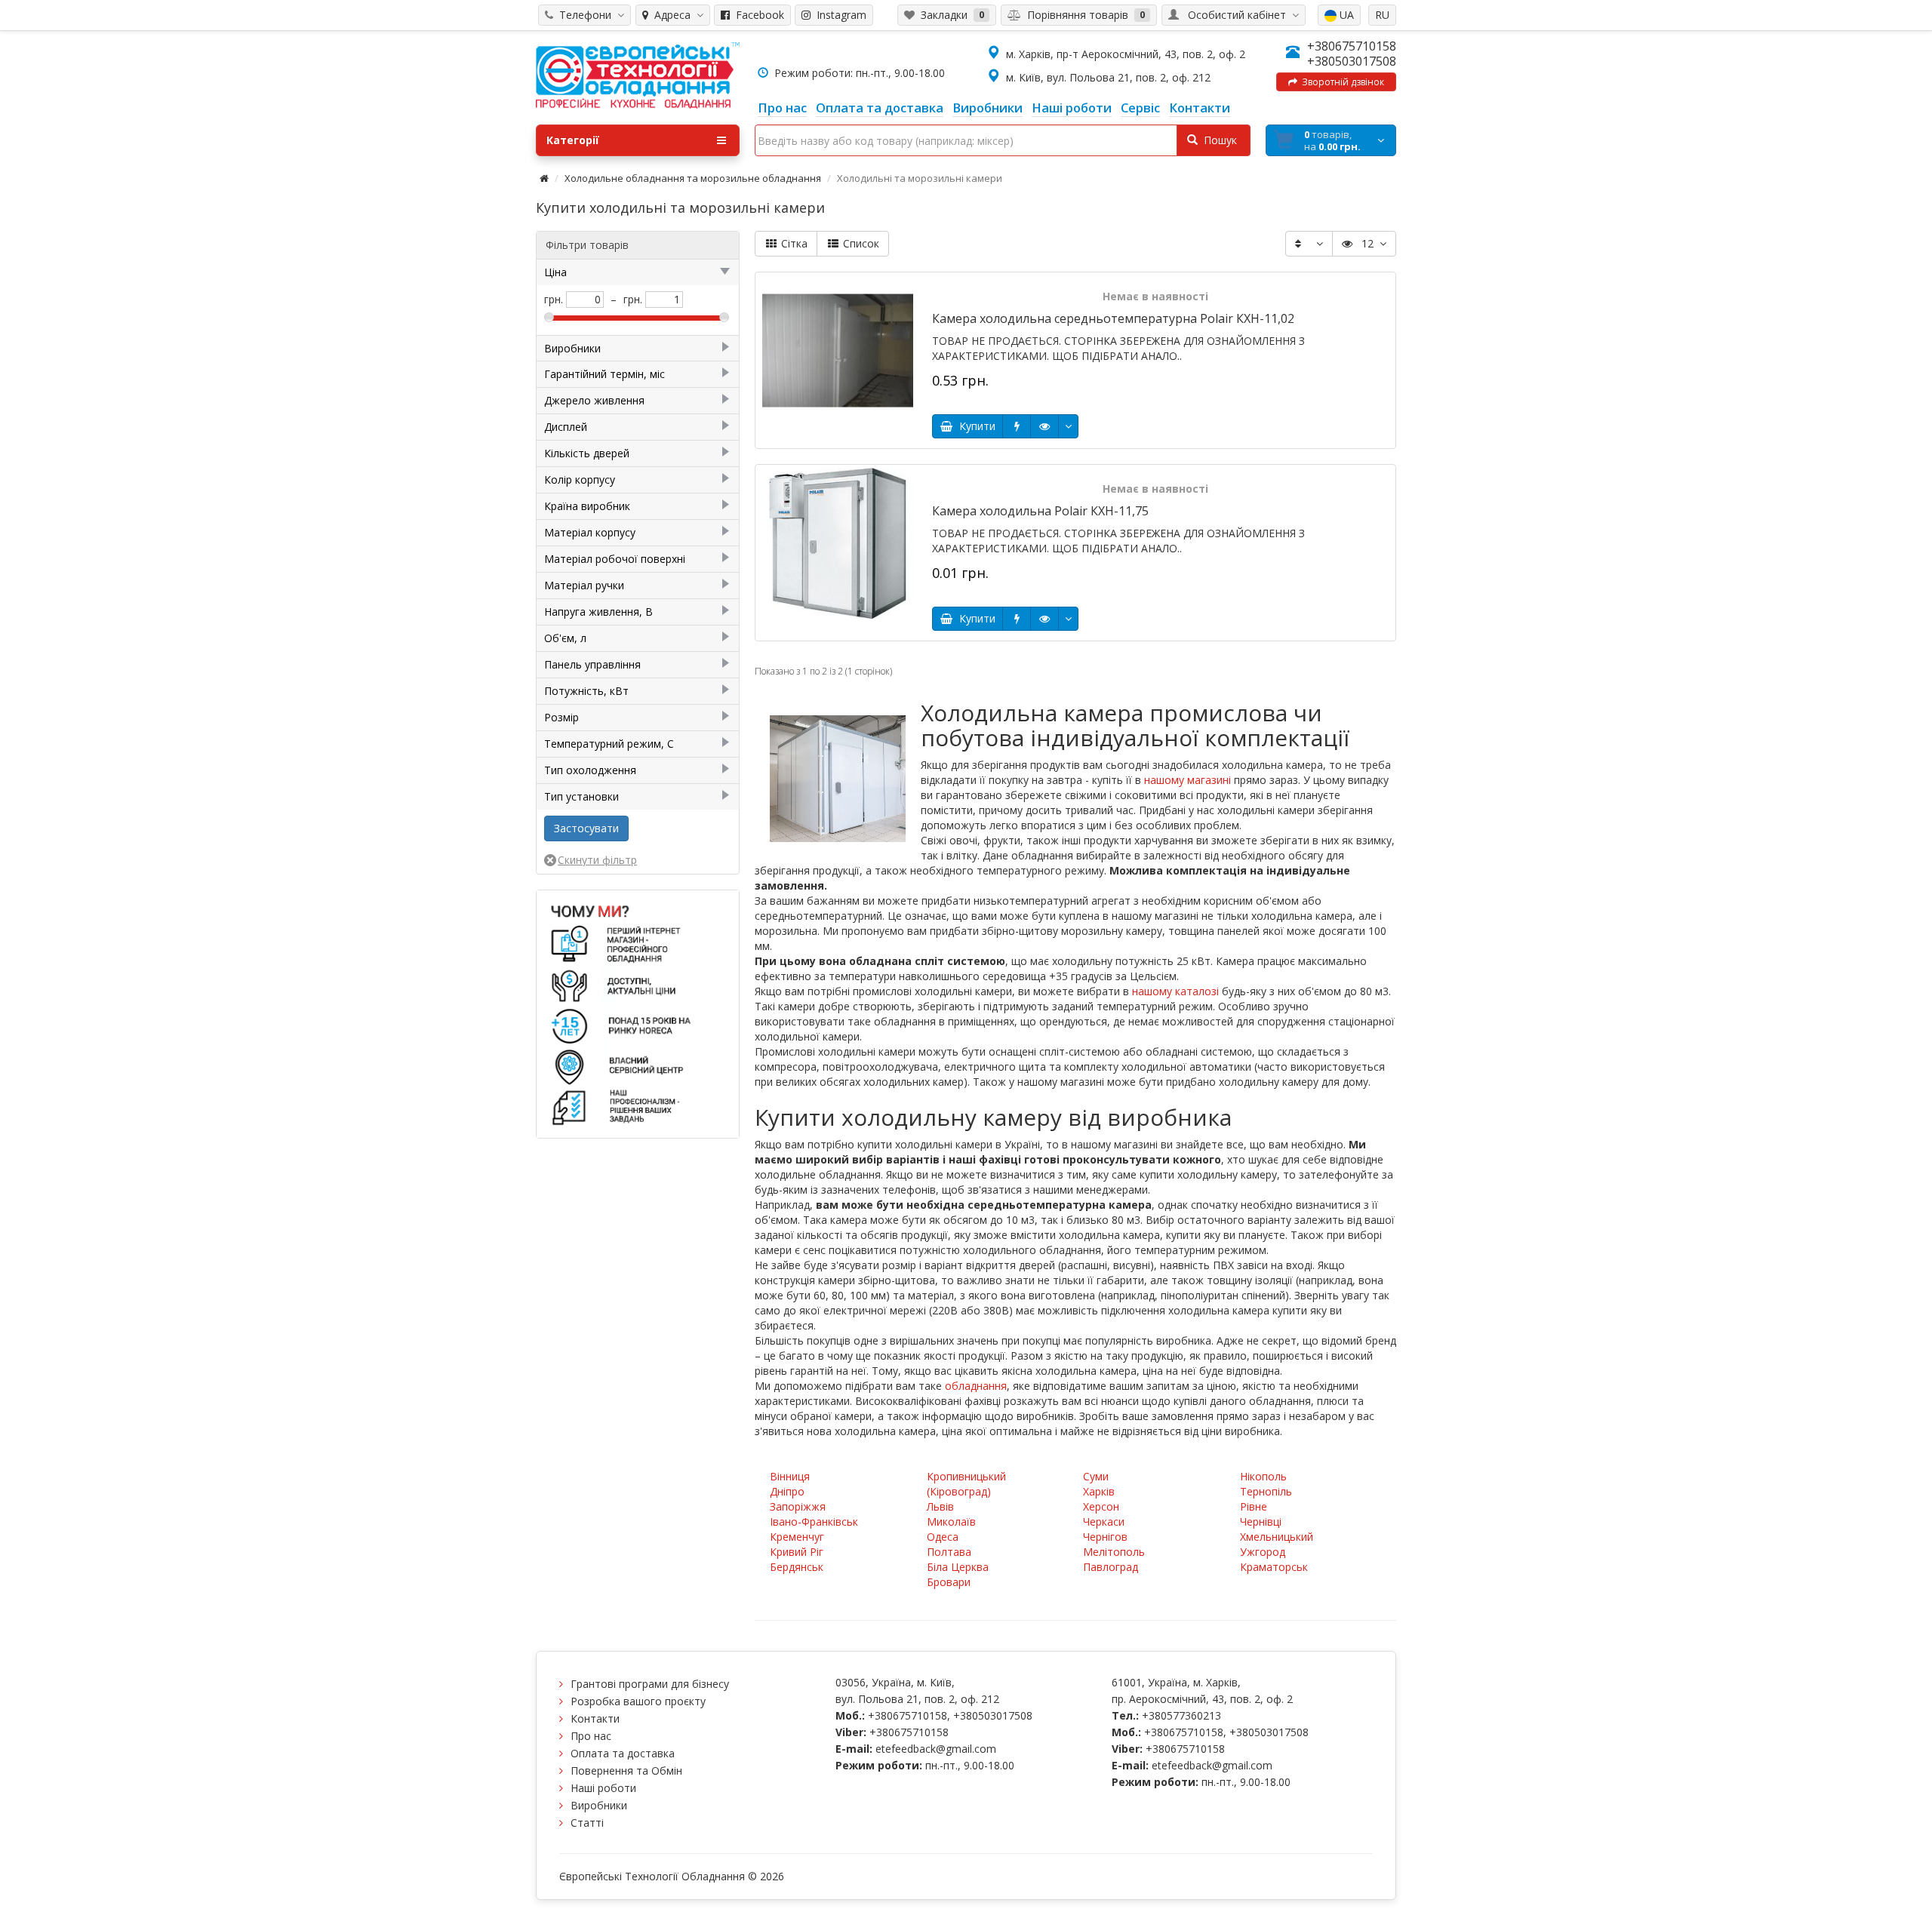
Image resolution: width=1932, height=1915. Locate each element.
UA (1345, 15)
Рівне (1254, 1506)
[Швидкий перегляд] (1044, 426)
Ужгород (1263, 1552)
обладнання (976, 1386)
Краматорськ (1274, 1567)
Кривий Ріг (797, 1552)
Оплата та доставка (623, 1753)
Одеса (943, 1537)
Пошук (1217, 140)
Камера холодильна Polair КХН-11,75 (1040, 511)
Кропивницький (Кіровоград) (966, 1484)
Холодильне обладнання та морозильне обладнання (693, 178)
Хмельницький (1277, 1537)
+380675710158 (1352, 46)
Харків (1099, 1491)
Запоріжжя (798, 1506)
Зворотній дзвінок (1341, 82)
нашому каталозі (1175, 991)
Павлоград (1111, 1567)
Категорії (573, 140)
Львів (940, 1506)
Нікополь (1263, 1476)
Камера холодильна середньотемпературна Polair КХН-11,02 (1113, 318)
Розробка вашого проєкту (638, 1701)
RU (1382, 15)
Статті (587, 1823)
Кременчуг (797, 1537)
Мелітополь (1114, 1552)
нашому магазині (1188, 780)
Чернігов (1105, 1537)
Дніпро (787, 1491)
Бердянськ (797, 1567)
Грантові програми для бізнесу (650, 1684)
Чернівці (1261, 1522)
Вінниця (790, 1476)
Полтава (949, 1552)
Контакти (595, 1718)
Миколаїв (951, 1522)
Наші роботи (603, 1788)
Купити (974, 426)
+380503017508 (1352, 61)
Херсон (1101, 1506)
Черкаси (1104, 1522)
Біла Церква (958, 1567)
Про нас (591, 1736)
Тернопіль (1266, 1491)
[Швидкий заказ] (1017, 426)
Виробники (599, 1805)
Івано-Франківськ (814, 1522)
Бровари (949, 1582)
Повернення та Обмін (626, 1771)
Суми (1096, 1476)
